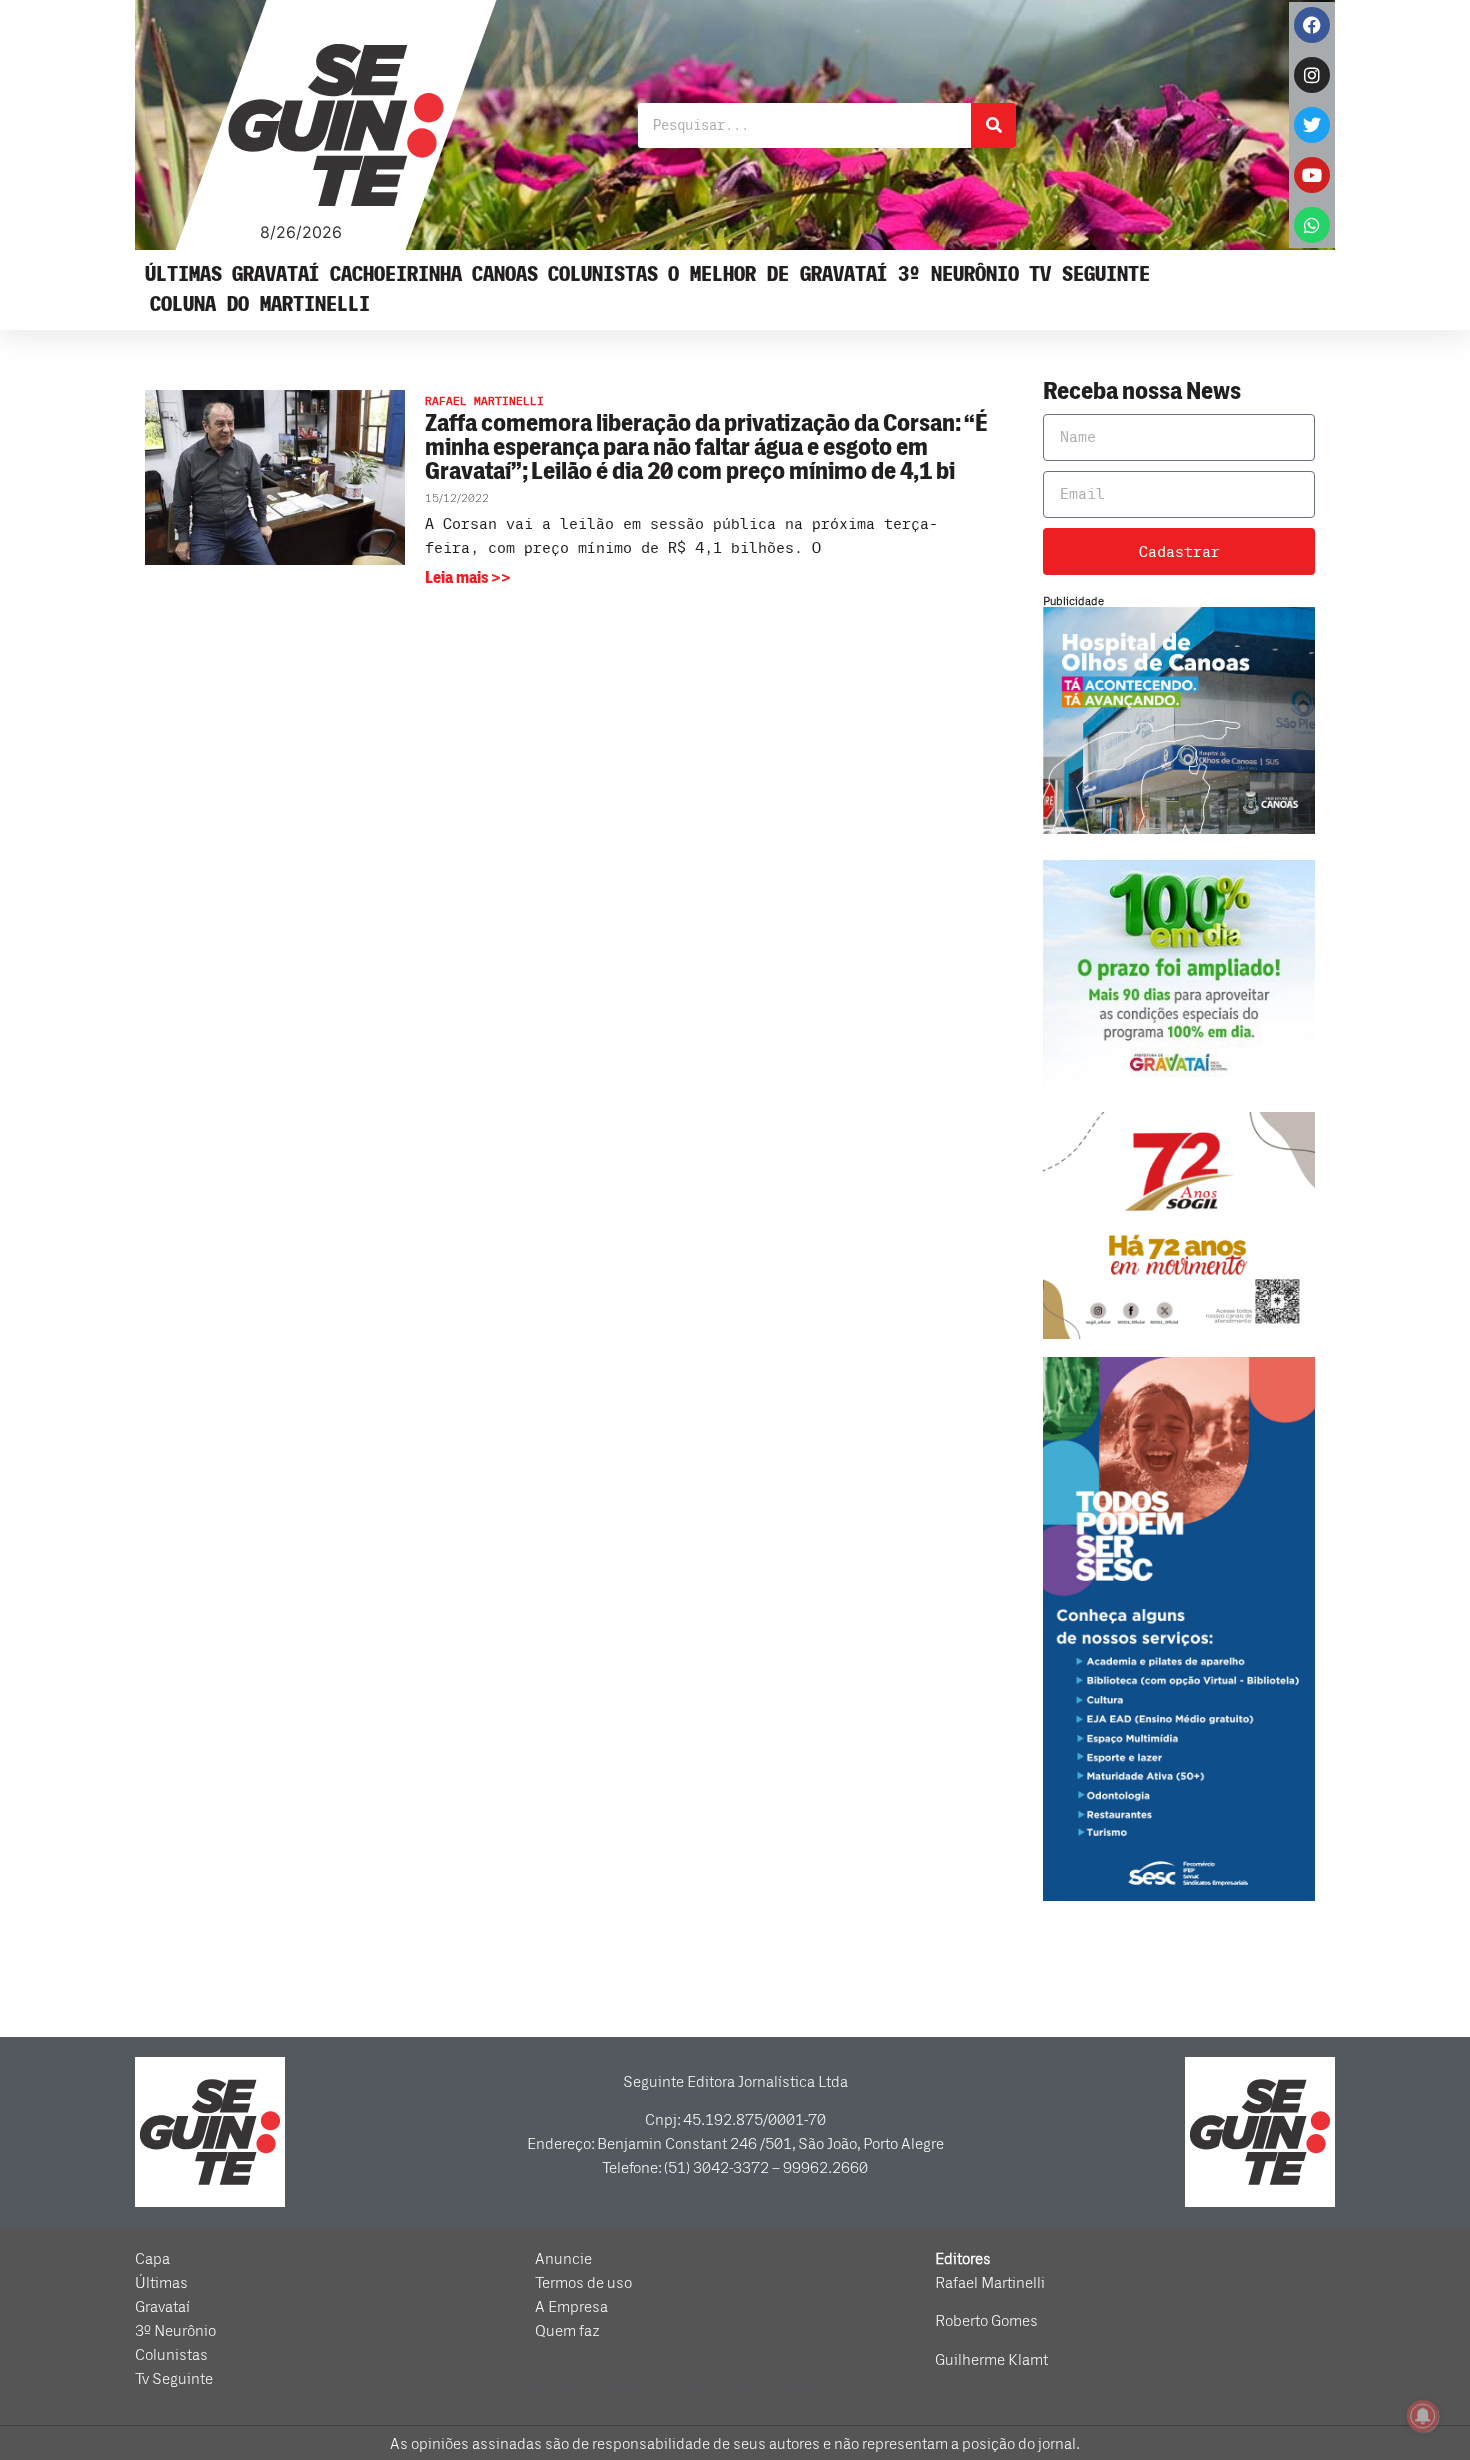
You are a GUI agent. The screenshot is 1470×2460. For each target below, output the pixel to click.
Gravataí (276, 274)
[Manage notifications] (1423, 2416)
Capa (152, 2259)
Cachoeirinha (396, 274)
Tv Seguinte (1089, 274)
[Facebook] (1312, 25)
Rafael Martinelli (990, 2283)
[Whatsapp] (1312, 225)
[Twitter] (1312, 125)
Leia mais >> (468, 578)
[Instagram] (1312, 75)
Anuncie (563, 2259)
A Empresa (571, 2307)
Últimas (183, 274)
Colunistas (603, 274)
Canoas (505, 274)
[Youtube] (1312, 175)
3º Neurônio (958, 274)
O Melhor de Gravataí (778, 274)
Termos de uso (583, 2283)
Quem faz (567, 2331)
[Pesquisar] (993, 125)
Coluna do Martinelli (260, 304)
